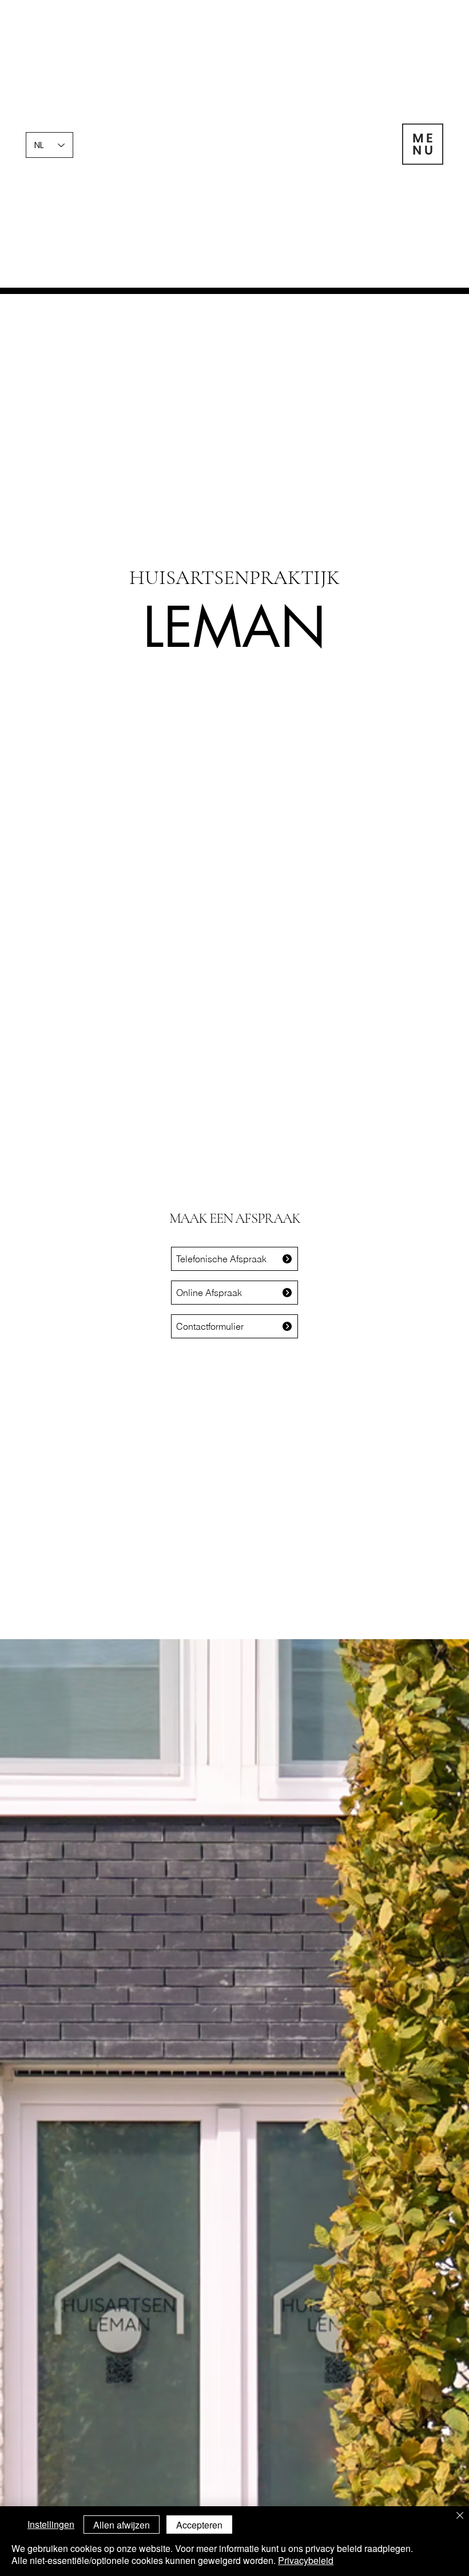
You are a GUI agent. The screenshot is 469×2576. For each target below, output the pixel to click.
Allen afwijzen (122, 2525)
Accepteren (199, 2525)
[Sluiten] (460, 2516)
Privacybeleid (306, 2560)
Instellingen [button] (51, 2524)
